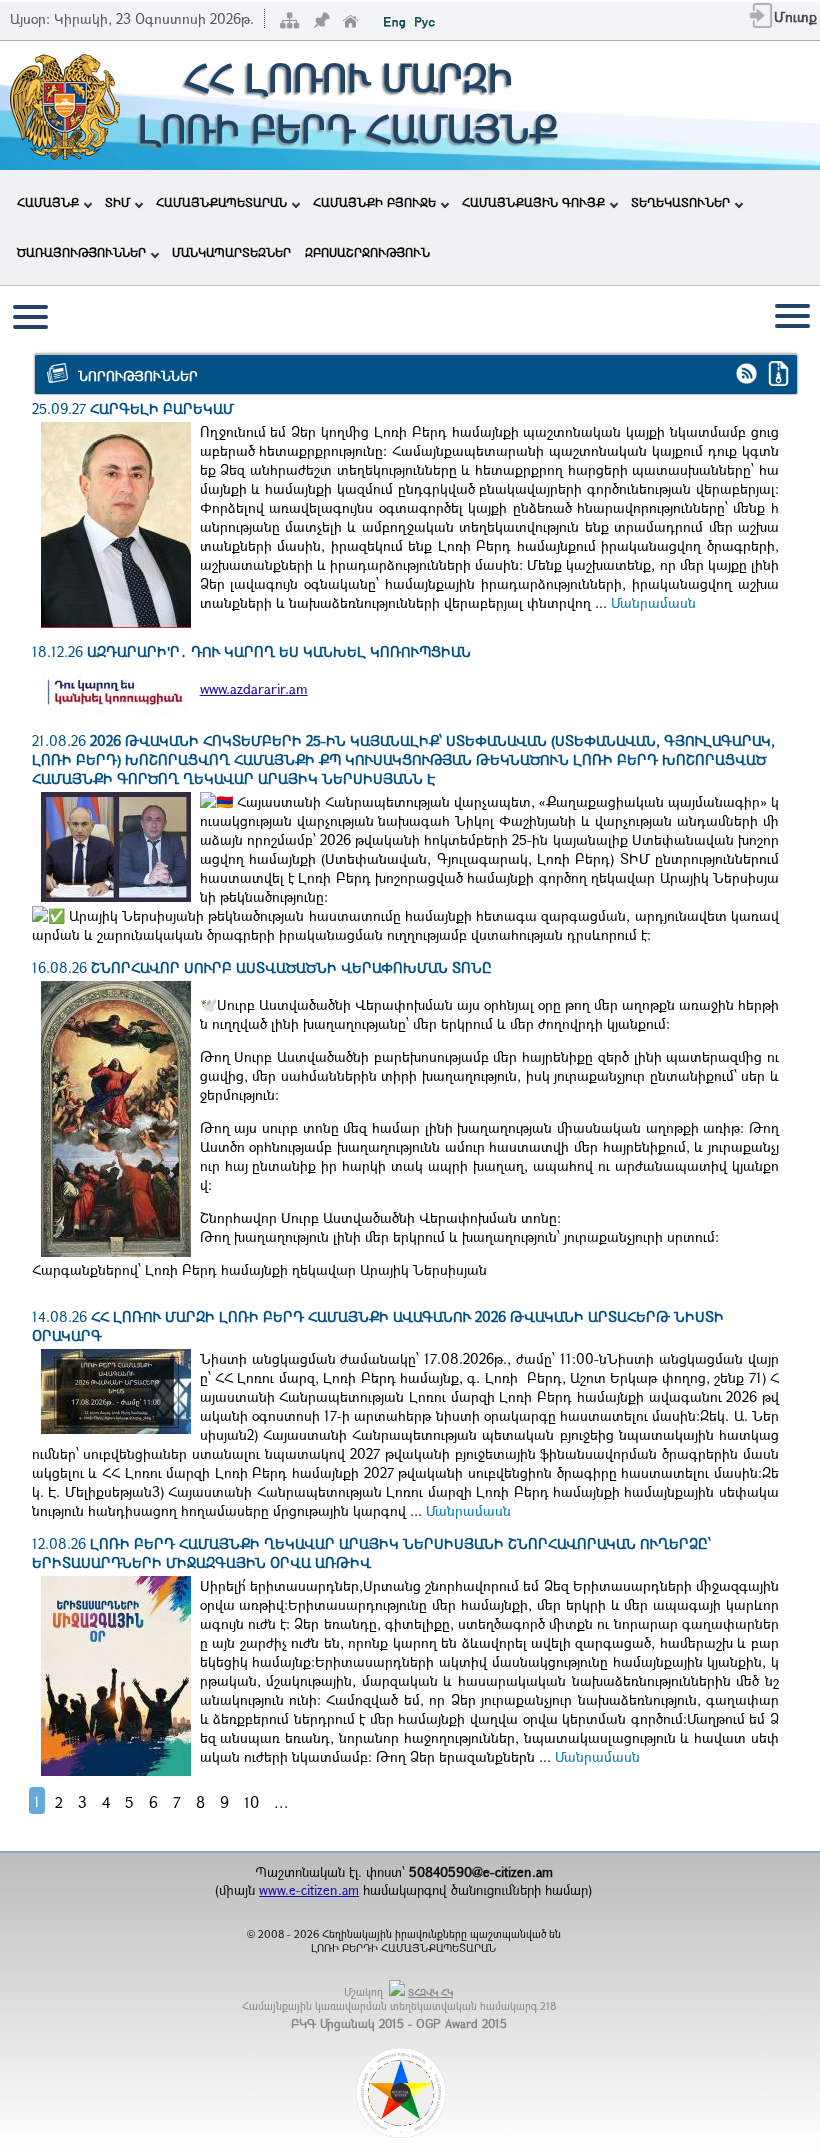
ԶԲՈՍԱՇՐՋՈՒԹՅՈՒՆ (367, 252)
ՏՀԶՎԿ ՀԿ (430, 1992)
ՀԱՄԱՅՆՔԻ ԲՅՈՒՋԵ (374, 202)
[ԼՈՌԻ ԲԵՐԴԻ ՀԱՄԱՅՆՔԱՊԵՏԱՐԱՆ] (63, 157)
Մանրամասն (653, 602)
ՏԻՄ (117, 202)
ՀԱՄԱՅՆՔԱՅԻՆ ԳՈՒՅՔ (533, 202)
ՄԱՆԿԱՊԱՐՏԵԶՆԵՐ (231, 252)
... (281, 1802)
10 (251, 1802)
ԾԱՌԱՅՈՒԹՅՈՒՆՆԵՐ (81, 252)
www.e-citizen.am (309, 1890)
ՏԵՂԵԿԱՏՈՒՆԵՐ (680, 202)
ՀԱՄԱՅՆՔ (48, 202)
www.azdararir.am (254, 688)
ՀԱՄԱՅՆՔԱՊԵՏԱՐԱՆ (221, 202)
